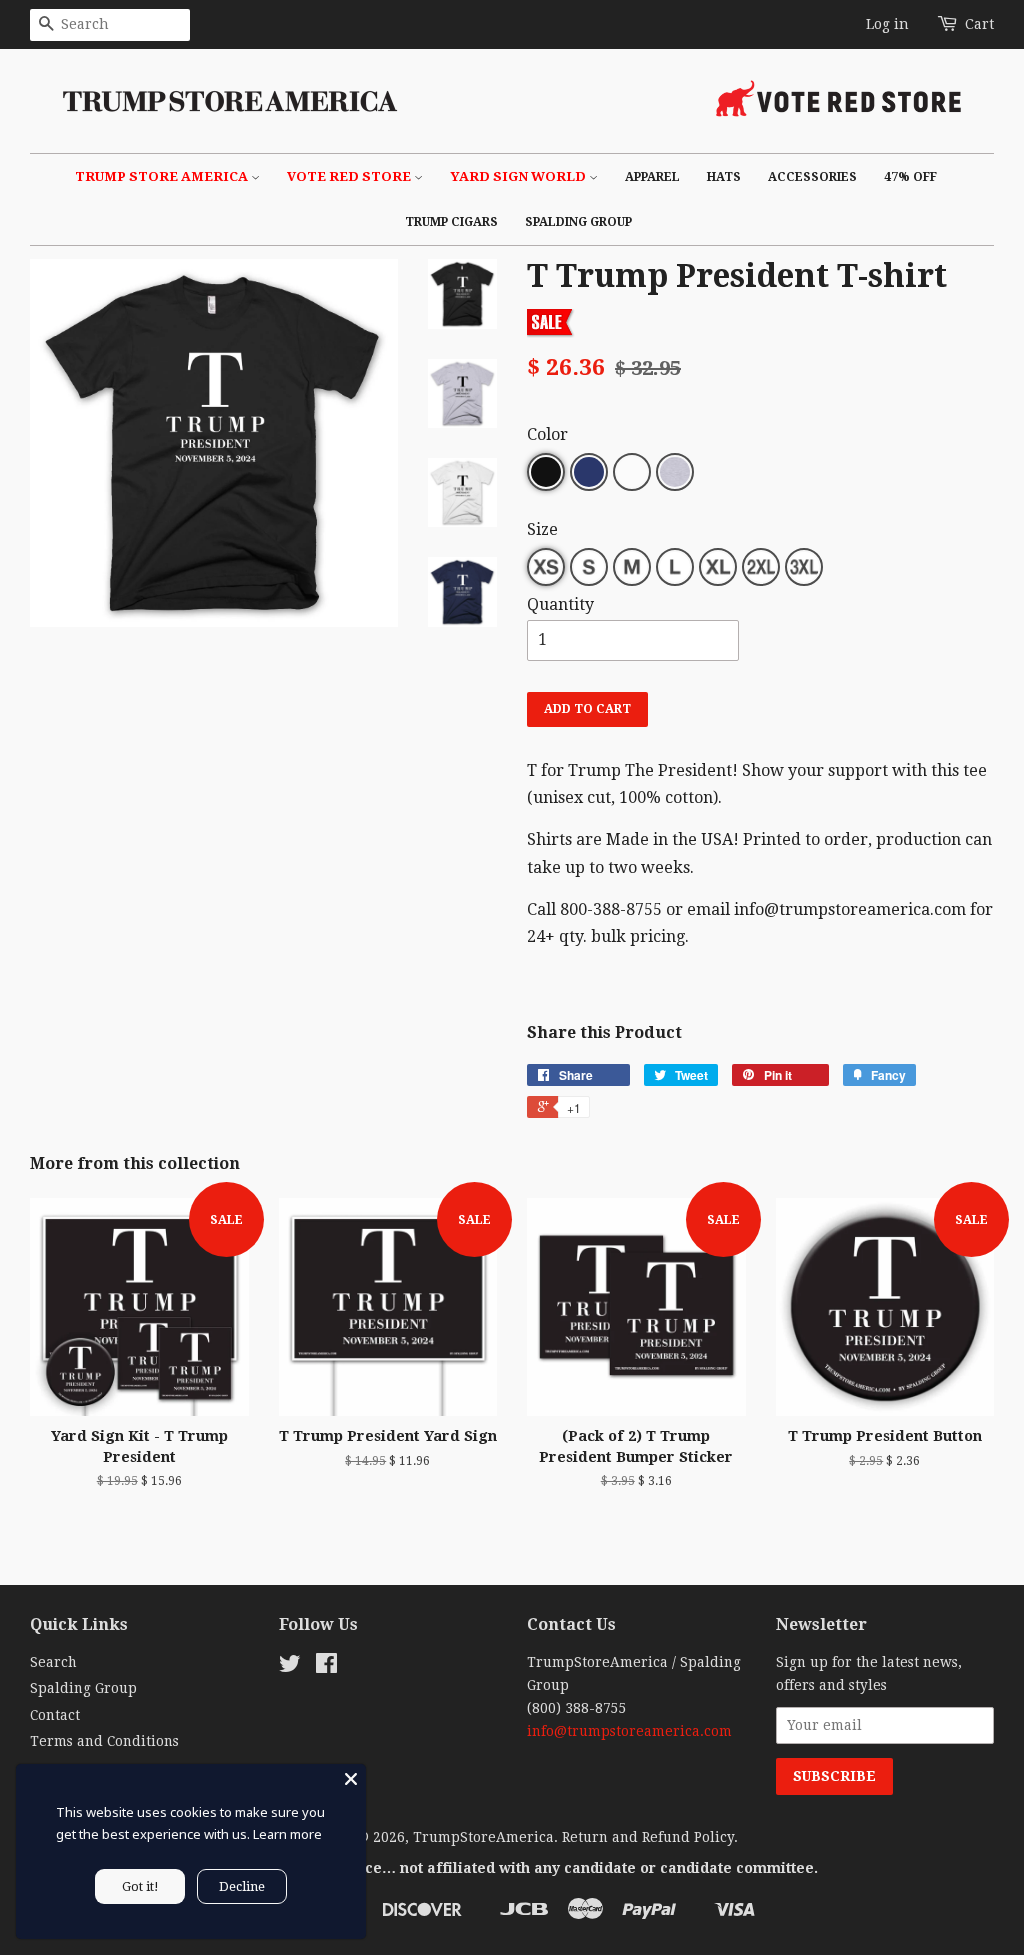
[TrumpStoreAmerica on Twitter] (290, 1667)
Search (53, 1662)
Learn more (287, 1834)
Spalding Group (578, 222)
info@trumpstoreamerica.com (629, 1731)
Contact (55, 1715)
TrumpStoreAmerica (483, 1837)
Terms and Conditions (104, 1741)
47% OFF (910, 177)
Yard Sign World (519, 176)
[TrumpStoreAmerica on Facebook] (326, 1667)
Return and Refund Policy (648, 1837)
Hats (724, 177)
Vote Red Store (350, 176)
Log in (887, 24)
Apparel (652, 177)
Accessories (812, 177)
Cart (979, 24)
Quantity (560, 604)
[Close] (351, 1779)
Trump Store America (163, 176)
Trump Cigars (451, 222)
